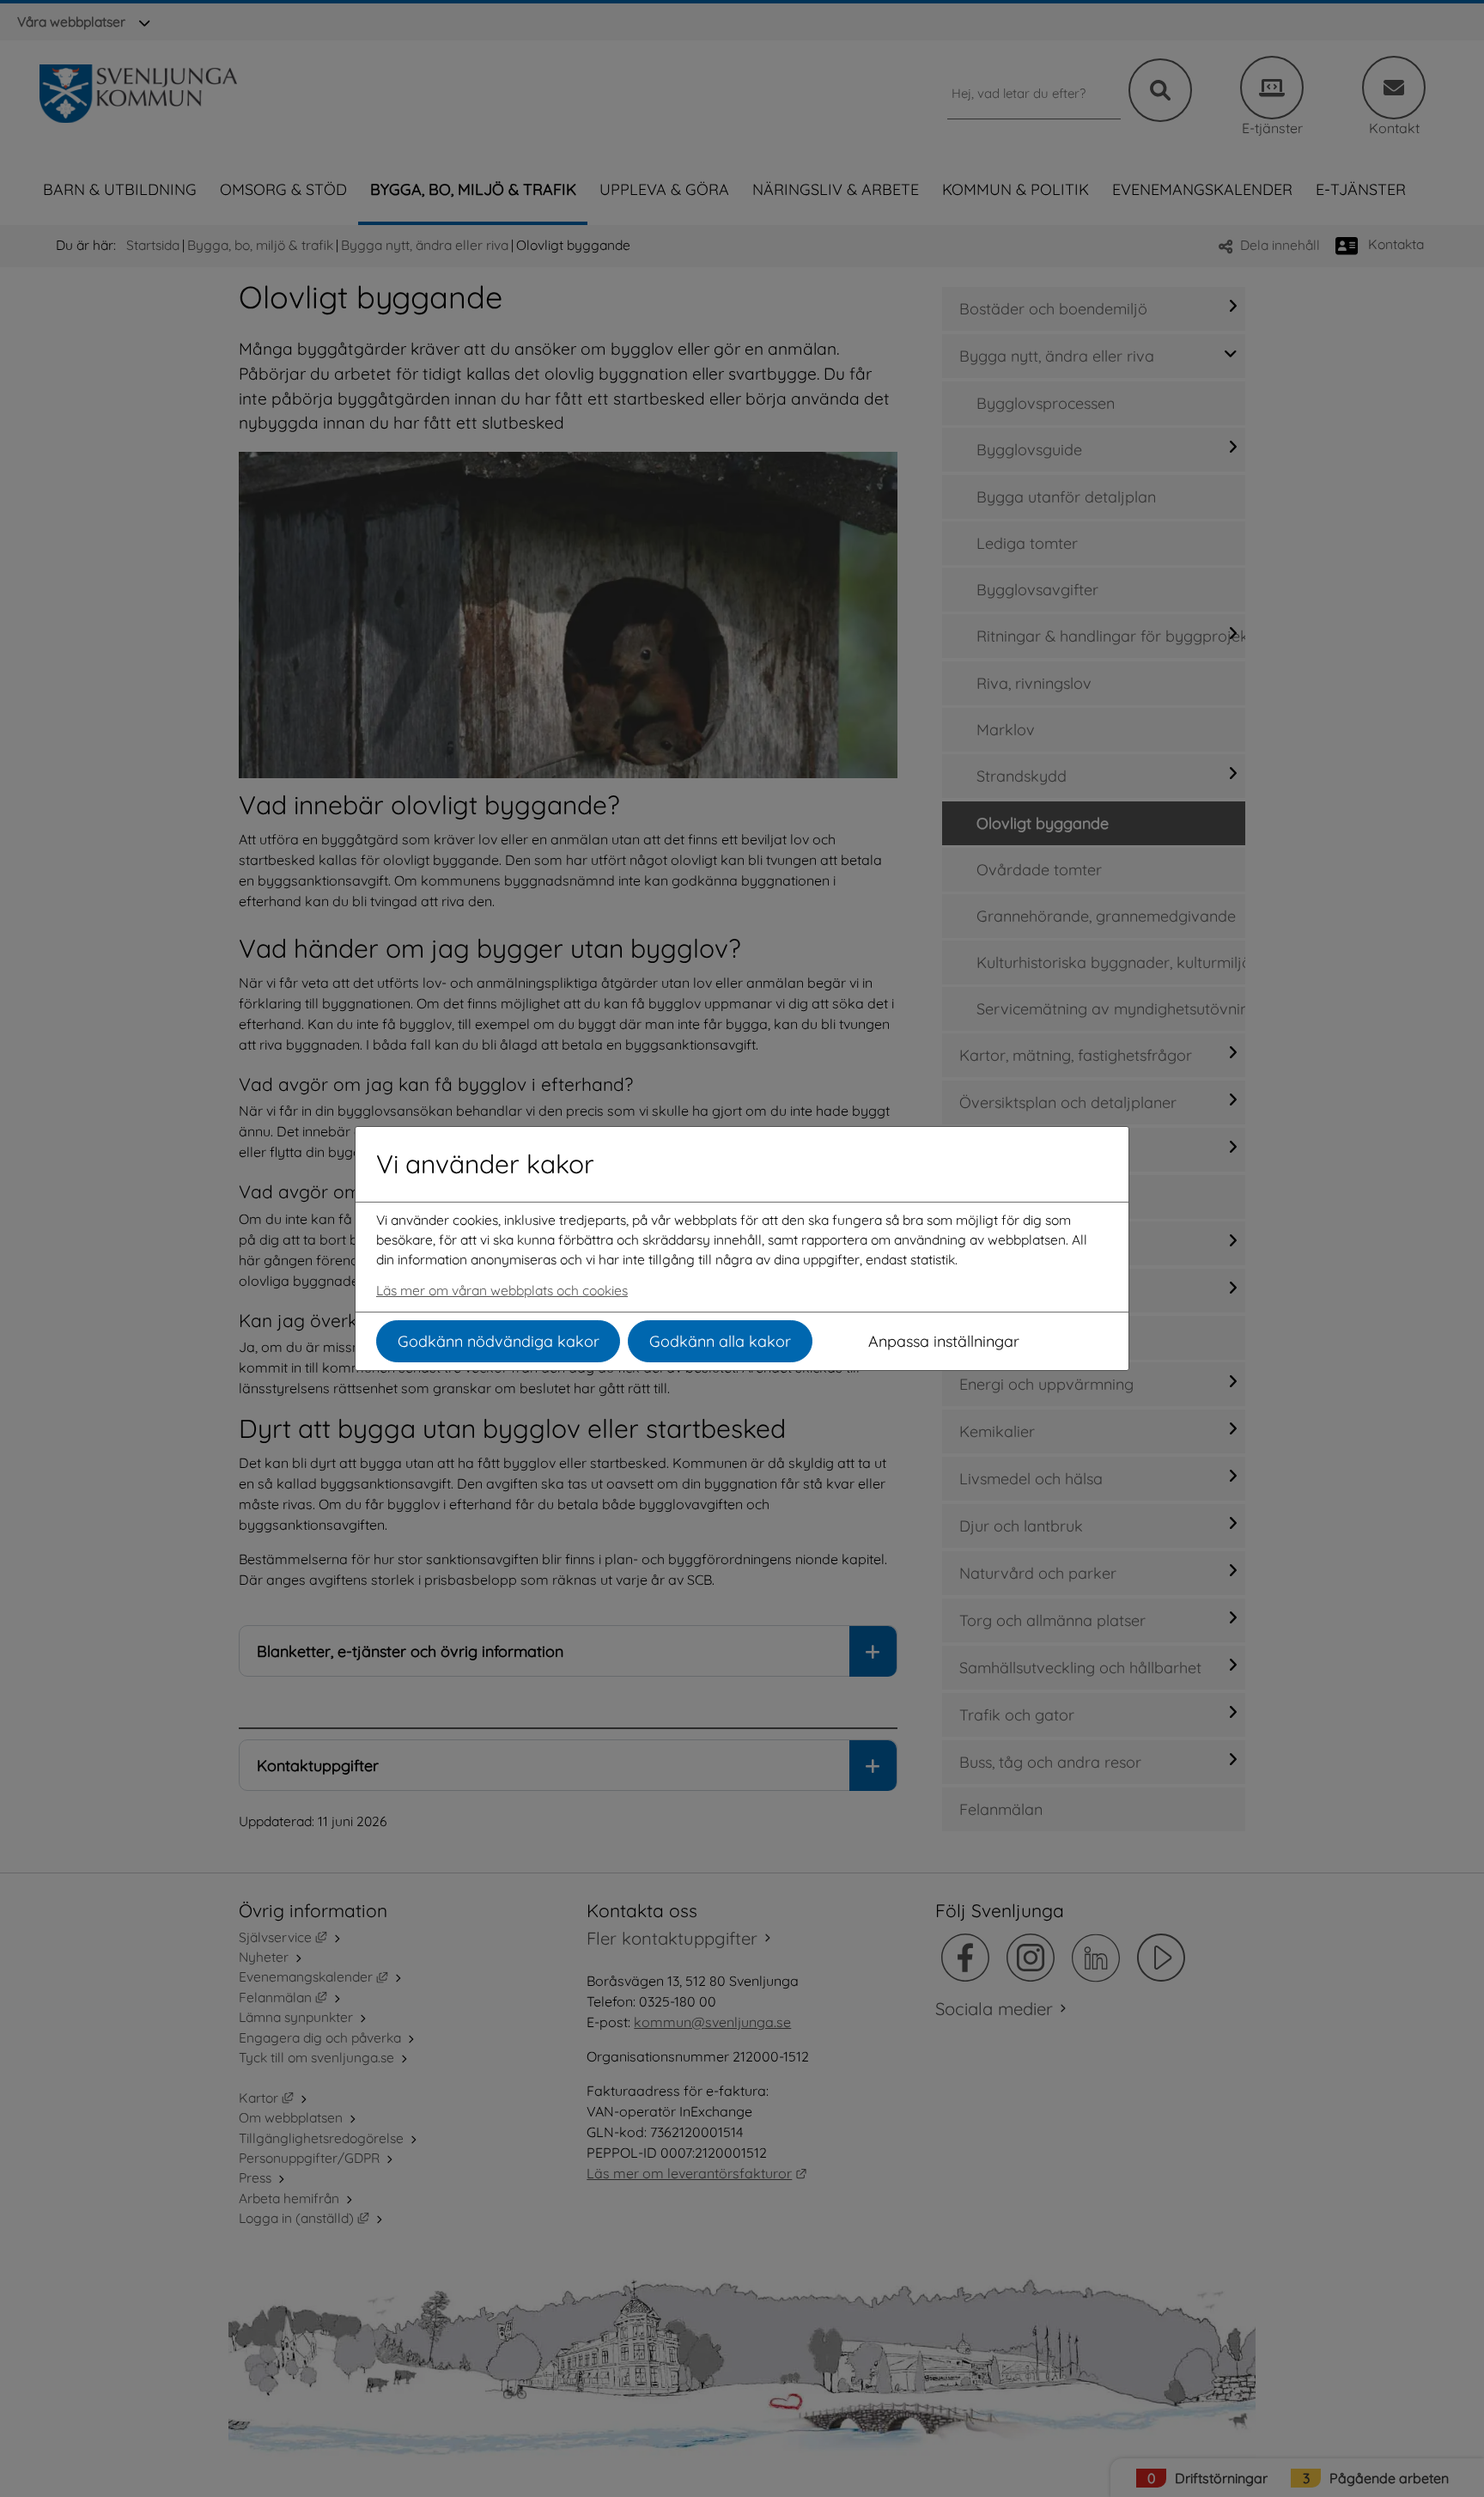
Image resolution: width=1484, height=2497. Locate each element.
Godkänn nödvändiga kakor (499, 1341)
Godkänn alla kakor (720, 1341)
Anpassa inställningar (944, 1341)
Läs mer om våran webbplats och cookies (502, 1290)
